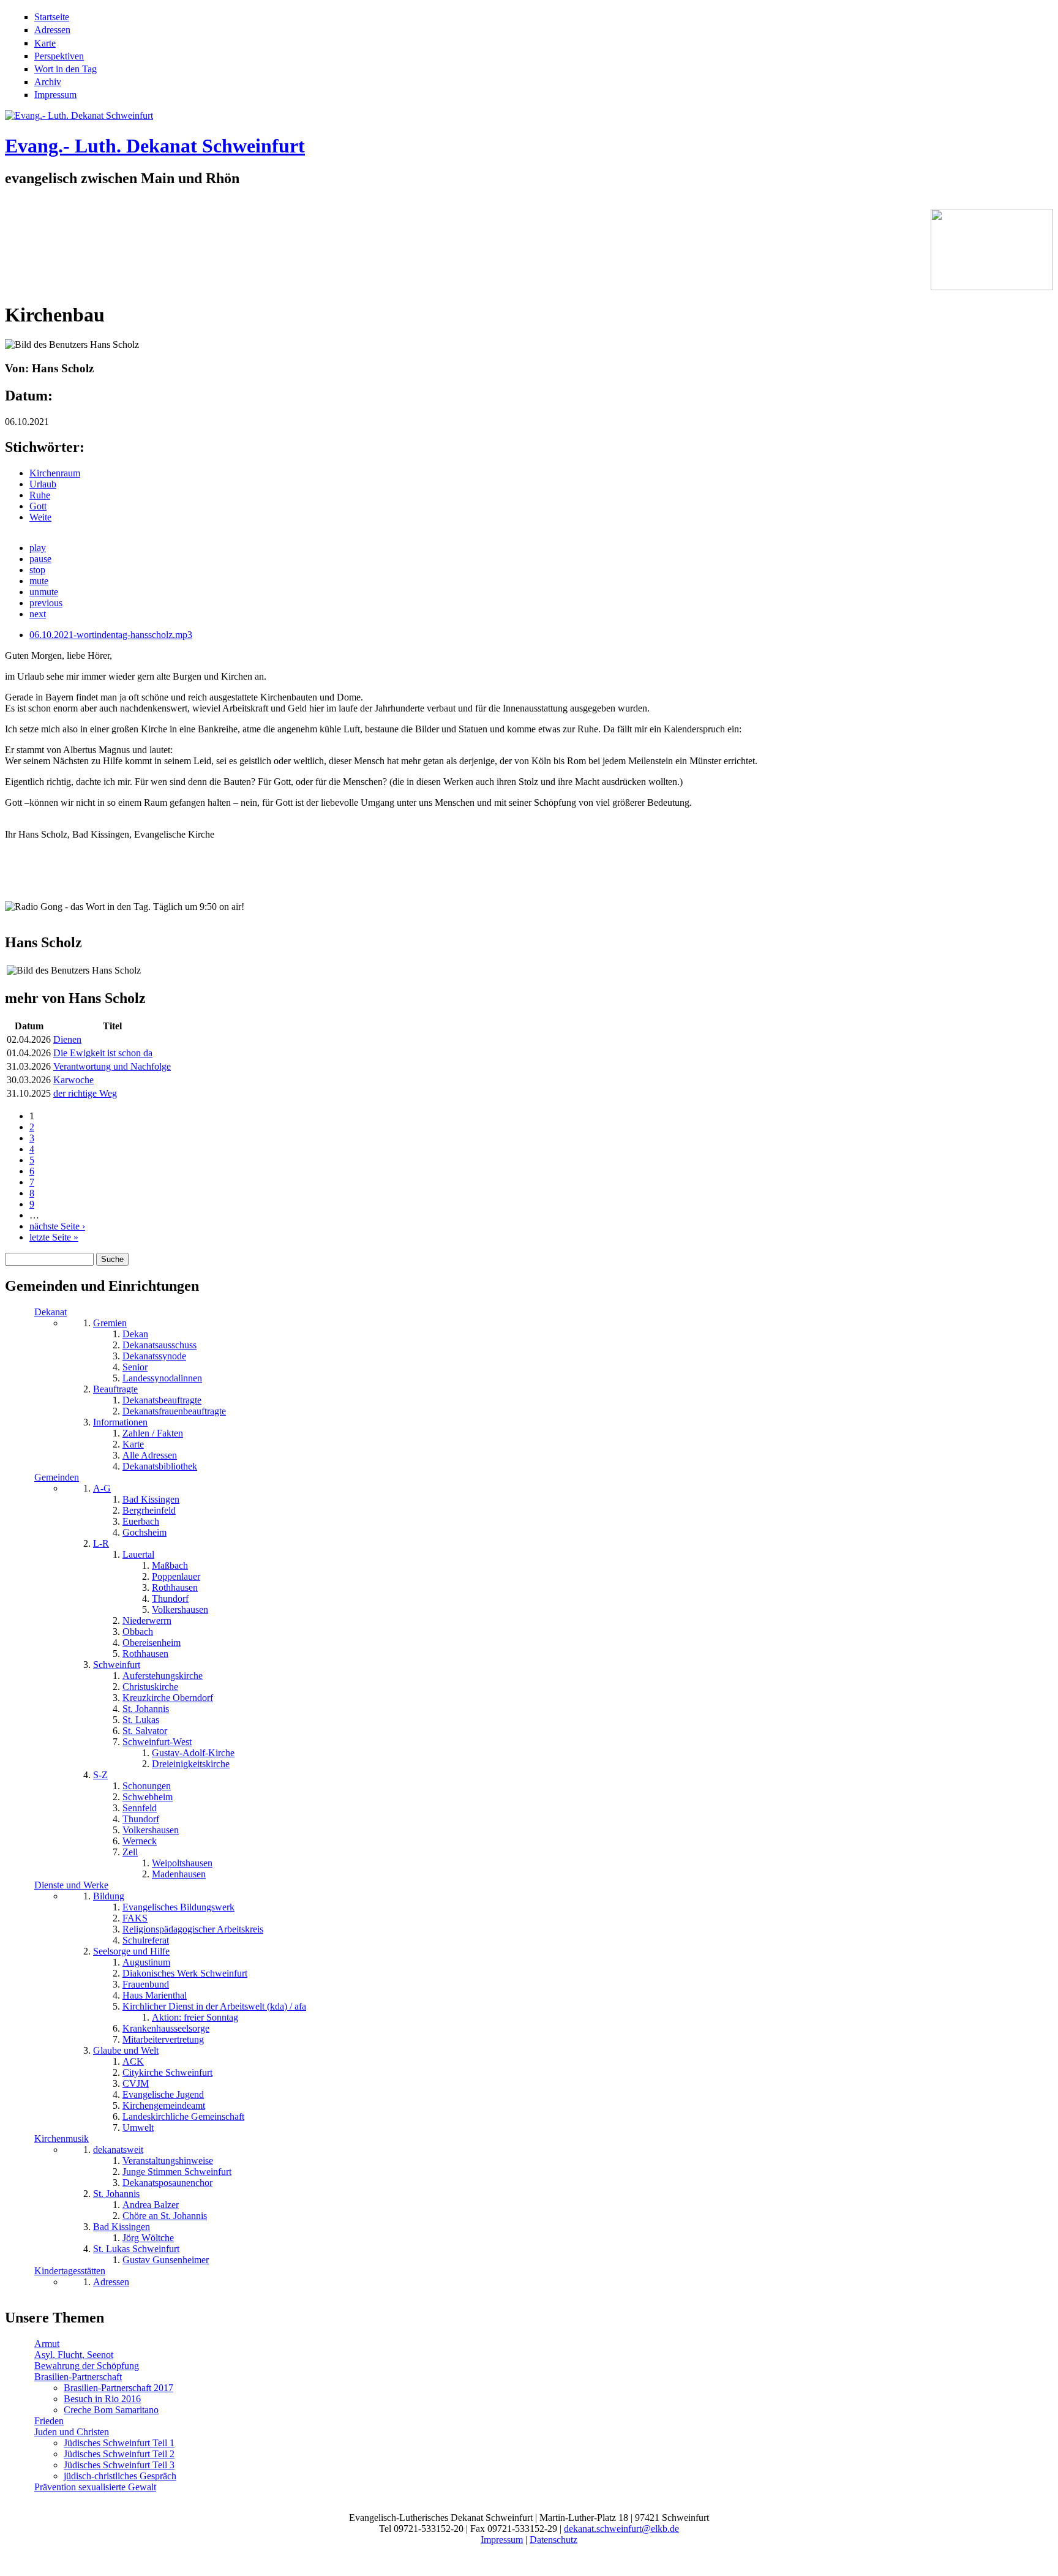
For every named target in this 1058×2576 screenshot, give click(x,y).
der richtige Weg (85, 1093)
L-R (101, 1543)
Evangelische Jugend (163, 2094)
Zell (130, 1852)
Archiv (48, 82)
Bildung (109, 1896)
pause (40, 559)
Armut (47, 2344)
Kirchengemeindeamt (164, 2105)
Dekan (135, 1334)
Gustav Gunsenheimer (166, 2260)
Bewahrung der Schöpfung (87, 2366)
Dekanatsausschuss (159, 1345)
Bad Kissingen (151, 1499)
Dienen (67, 1039)
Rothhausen (175, 1587)
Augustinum (146, 1962)
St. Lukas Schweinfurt (136, 2249)
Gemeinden (57, 1477)
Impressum (55, 95)
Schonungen (147, 1786)
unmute (44, 592)
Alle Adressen (150, 1455)
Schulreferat (146, 1940)
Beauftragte (115, 1389)
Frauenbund (146, 1984)
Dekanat (51, 1312)
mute (39, 581)
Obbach (138, 1632)
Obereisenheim (152, 1643)
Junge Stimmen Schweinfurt (177, 2172)
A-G (102, 1488)
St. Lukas (141, 1720)
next (38, 614)
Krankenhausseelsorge (166, 2028)
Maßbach (170, 1565)
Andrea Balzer (151, 2205)
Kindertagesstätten (70, 2271)
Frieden (49, 2421)
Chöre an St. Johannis (165, 2216)
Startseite (52, 17)
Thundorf (170, 1598)
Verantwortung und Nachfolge (112, 1066)
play (38, 548)
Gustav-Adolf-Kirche (193, 1753)
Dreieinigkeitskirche (191, 1764)
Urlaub (43, 484)
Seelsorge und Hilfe (131, 1951)
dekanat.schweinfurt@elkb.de (621, 2529)
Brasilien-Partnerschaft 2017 (118, 2388)
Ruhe (40, 495)
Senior (135, 1367)
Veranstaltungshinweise (168, 2161)
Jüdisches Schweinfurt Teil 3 (119, 2465)
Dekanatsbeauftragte (162, 1400)
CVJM (136, 2083)
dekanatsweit (118, 2150)
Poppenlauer (176, 1576)
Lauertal (138, 1554)
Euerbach (141, 1521)
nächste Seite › (57, 1226)
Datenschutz (553, 2540)
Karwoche (73, 1080)
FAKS (135, 1918)
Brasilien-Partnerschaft (78, 2377)
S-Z (100, 1775)
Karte (45, 43)
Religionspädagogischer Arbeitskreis (193, 1929)
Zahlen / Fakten (153, 1433)
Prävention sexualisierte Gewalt (95, 2487)
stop (37, 570)
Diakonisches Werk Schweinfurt (185, 1973)
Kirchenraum (55, 473)
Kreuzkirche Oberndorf (168, 1698)
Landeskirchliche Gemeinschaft (183, 2116)
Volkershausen (180, 1609)
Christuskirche (150, 1687)
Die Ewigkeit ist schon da (103, 1053)
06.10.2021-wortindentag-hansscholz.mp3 (111, 635)
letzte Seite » (54, 1237)
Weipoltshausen (182, 1863)
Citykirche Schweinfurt (167, 2072)
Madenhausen (179, 1874)
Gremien (110, 1323)
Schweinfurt (117, 1665)
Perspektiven (59, 56)
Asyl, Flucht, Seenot (74, 2355)
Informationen (120, 1422)
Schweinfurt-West (157, 1742)
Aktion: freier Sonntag (195, 2017)
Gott (38, 506)
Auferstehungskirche (163, 1676)
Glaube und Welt (126, 2050)
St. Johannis (146, 1709)
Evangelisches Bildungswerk (178, 1907)
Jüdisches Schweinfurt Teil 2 (119, 2454)
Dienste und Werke (71, 1885)
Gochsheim (144, 1532)
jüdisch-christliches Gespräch (120, 2476)
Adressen (52, 30)
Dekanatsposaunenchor (167, 2183)
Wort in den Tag (66, 69)
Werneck (140, 1841)
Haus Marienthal (155, 1995)
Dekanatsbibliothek (160, 1466)
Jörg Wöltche (148, 2238)
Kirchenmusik (62, 2139)
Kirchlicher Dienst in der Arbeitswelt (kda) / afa (214, 2006)
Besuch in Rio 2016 (102, 2399)
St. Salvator (145, 1731)
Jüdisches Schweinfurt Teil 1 (119, 2443)
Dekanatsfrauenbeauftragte (174, 1411)
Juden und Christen (72, 2432)
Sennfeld (140, 1808)
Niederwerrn (147, 1620)
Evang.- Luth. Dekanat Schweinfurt (155, 146)
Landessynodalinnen (162, 1378)
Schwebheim (148, 1797)
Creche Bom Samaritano (111, 2410)
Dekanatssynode (154, 1356)
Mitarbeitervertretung (163, 2039)
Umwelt (138, 2127)
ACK (133, 2061)
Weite (40, 517)
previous (46, 603)
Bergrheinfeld (149, 1510)
